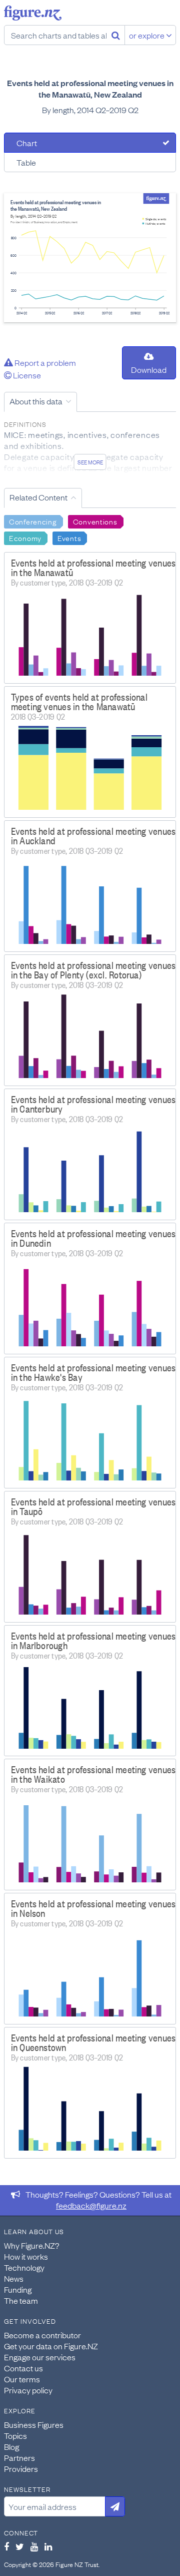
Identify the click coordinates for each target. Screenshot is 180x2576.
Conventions (95, 521)
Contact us (23, 2368)
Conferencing (33, 521)
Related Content (38, 497)
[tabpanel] (90, 258)
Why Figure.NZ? (32, 2245)
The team (21, 2300)
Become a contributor (42, 2335)
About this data (36, 401)
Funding (18, 2289)
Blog (11, 2446)
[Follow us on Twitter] (20, 2546)
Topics (15, 2435)
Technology (24, 2267)
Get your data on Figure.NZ (51, 2346)
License (26, 375)
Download (149, 369)
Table (26, 162)
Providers (21, 2468)
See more (90, 462)
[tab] (90, 143)
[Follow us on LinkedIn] (48, 2546)
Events (69, 538)
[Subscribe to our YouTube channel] (34, 2546)
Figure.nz (33, 13)
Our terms (22, 2379)
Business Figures (34, 2424)
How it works (26, 2256)
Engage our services (40, 2357)
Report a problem (44, 362)
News (14, 2278)
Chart (27, 143)
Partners (19, 2457)
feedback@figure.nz (91, 2205)
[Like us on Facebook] (6, 2546)
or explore (147, 35)
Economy (25, 538)
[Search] (116, 35)
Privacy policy (28, 2390)
